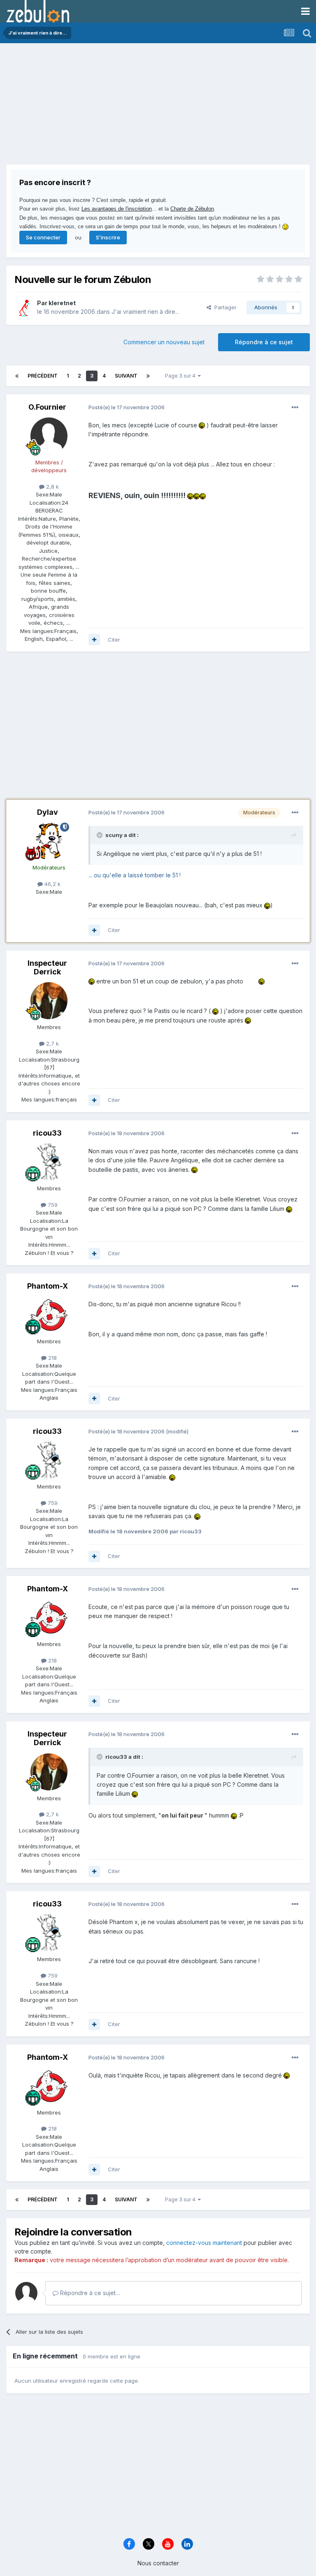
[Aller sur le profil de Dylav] (49, 841)
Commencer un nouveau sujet (164, 342)
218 (52, 1358)
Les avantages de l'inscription (117, 209)
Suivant (126, 376)
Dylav (48, 812)
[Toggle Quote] (100, 835)
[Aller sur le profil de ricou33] (49, 1162)
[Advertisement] (102, 107)
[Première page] (17, 376)
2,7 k (52, 1043)
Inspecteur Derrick (47, 968)
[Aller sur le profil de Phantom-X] (49, 1315)
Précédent (43, 376)
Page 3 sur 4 (181, 376)
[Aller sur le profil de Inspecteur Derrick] (49, 1001)
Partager (224, 307)
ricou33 (47, 1133)
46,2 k (52, 884)
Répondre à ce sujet (264, 342)
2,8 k (52, 487)
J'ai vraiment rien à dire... (145, 312)
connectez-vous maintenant (204, 2243)
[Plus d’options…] (295, 408)
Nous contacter (158, 2563)
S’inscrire (108, 237)
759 (52, 1205)
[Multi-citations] (94, 640)
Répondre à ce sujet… (89, 2293)
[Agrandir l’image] (202, 425)
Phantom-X (48, 1286)
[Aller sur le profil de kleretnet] (23, 308)
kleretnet (62, 303)
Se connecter (43, 237)
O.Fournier (47, 407)
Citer (114, 640)
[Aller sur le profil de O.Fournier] (49, 436)
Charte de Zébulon (192, 209)
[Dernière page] (148, 376)
